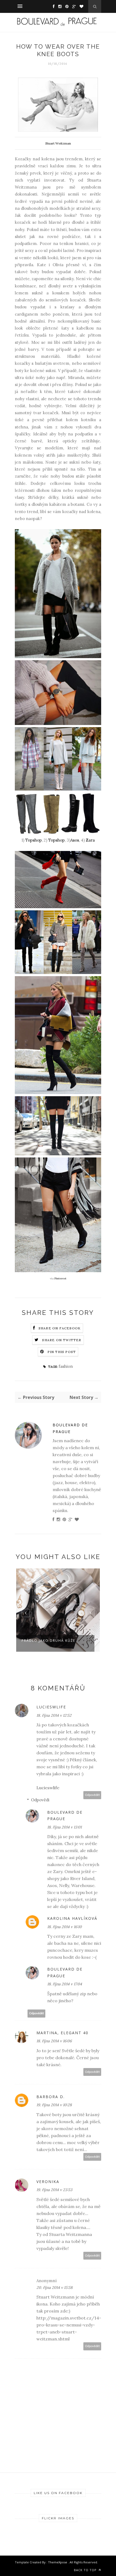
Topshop (34, 840)
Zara (90, 840)
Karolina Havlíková (72, 1918)
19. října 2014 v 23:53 (54, 2190)
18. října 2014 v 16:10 (64, 1927)
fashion (66, 1366)
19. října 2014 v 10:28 (54, 2105)
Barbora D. (51, 2097)
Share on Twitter (62, 1340)
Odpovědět (92, 1795)
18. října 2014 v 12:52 (54, 1715)
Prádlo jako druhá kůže (48, 1641)
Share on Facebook (60, 1328)
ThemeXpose (58, 2562)
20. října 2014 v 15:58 (54, 2288)
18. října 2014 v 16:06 (54, 2041)
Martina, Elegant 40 (62, 2033)
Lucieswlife (51, 1707)
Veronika (48, 2182)
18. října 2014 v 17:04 (65, 1984)
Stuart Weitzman (58, 143)
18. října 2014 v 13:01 (64, 1827)
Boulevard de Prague (70, 1428)
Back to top (86, 2570)
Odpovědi (40, 1800)
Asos (75, 840)
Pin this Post (62, 1352)
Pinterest (60, 1278)
